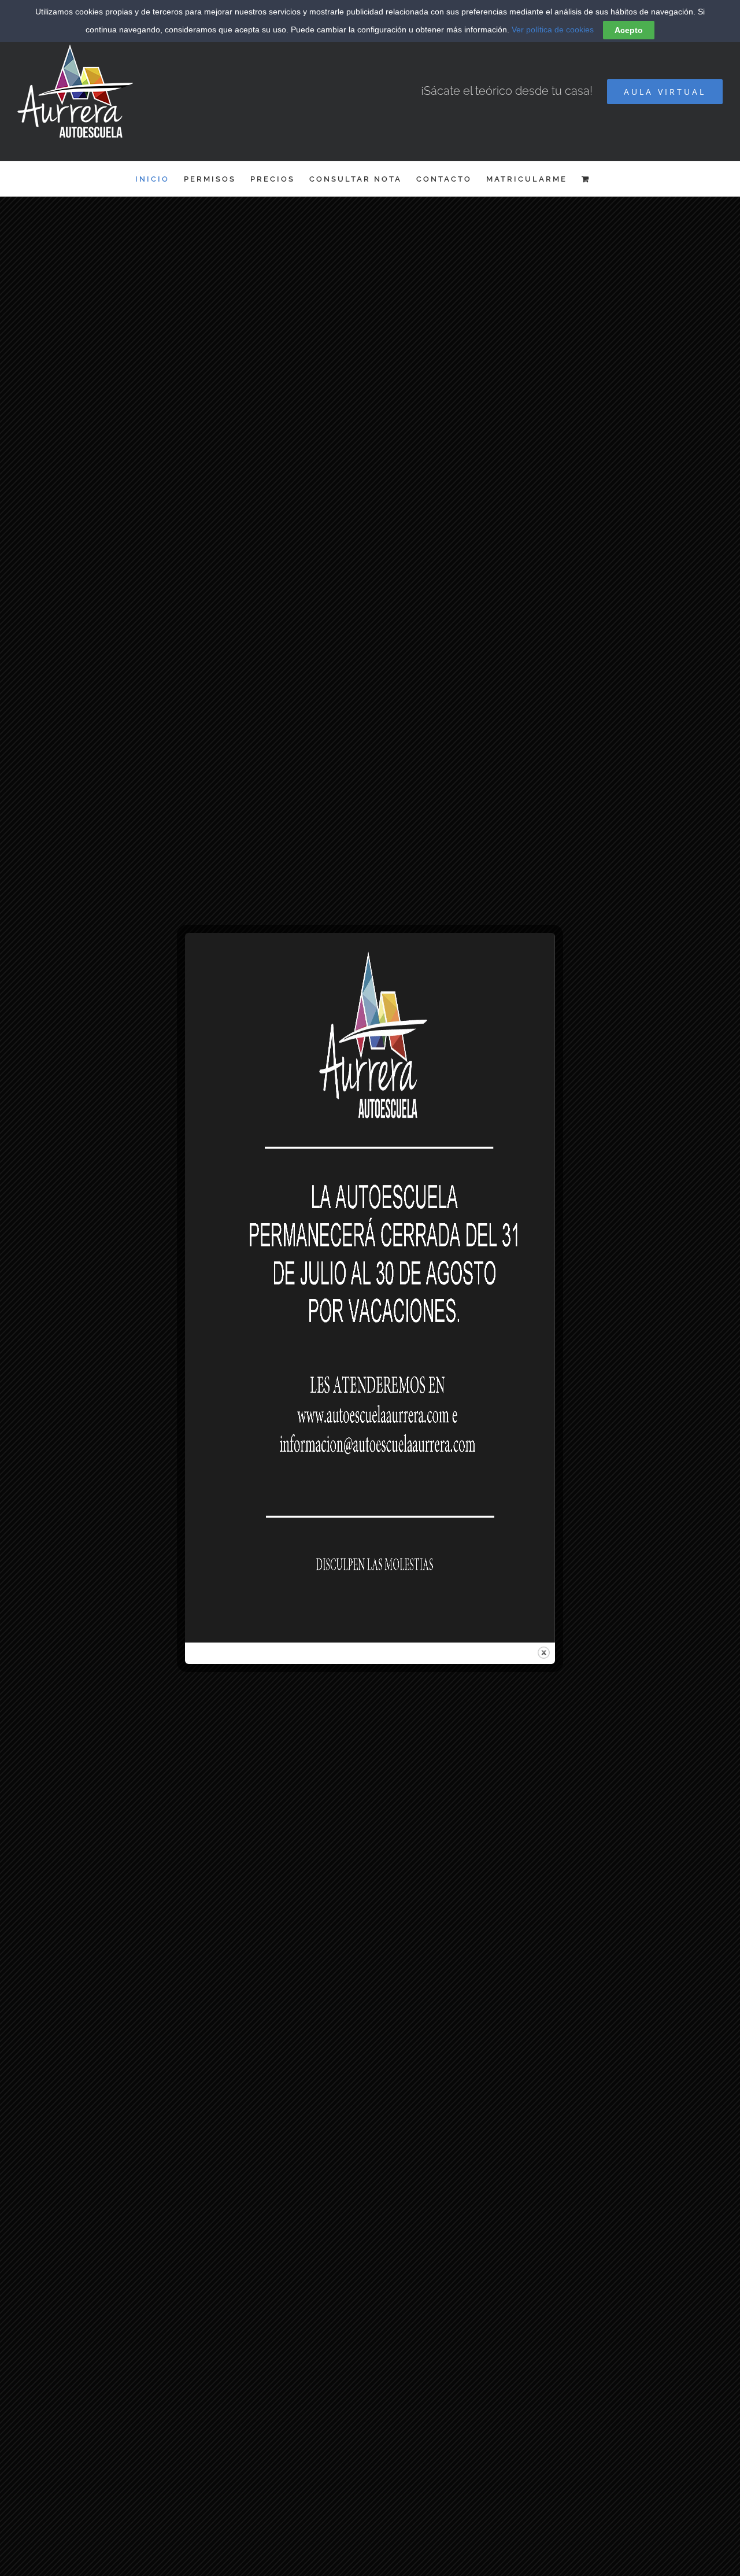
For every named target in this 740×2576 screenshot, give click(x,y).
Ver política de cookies (553, 29)
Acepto (629, 30)
